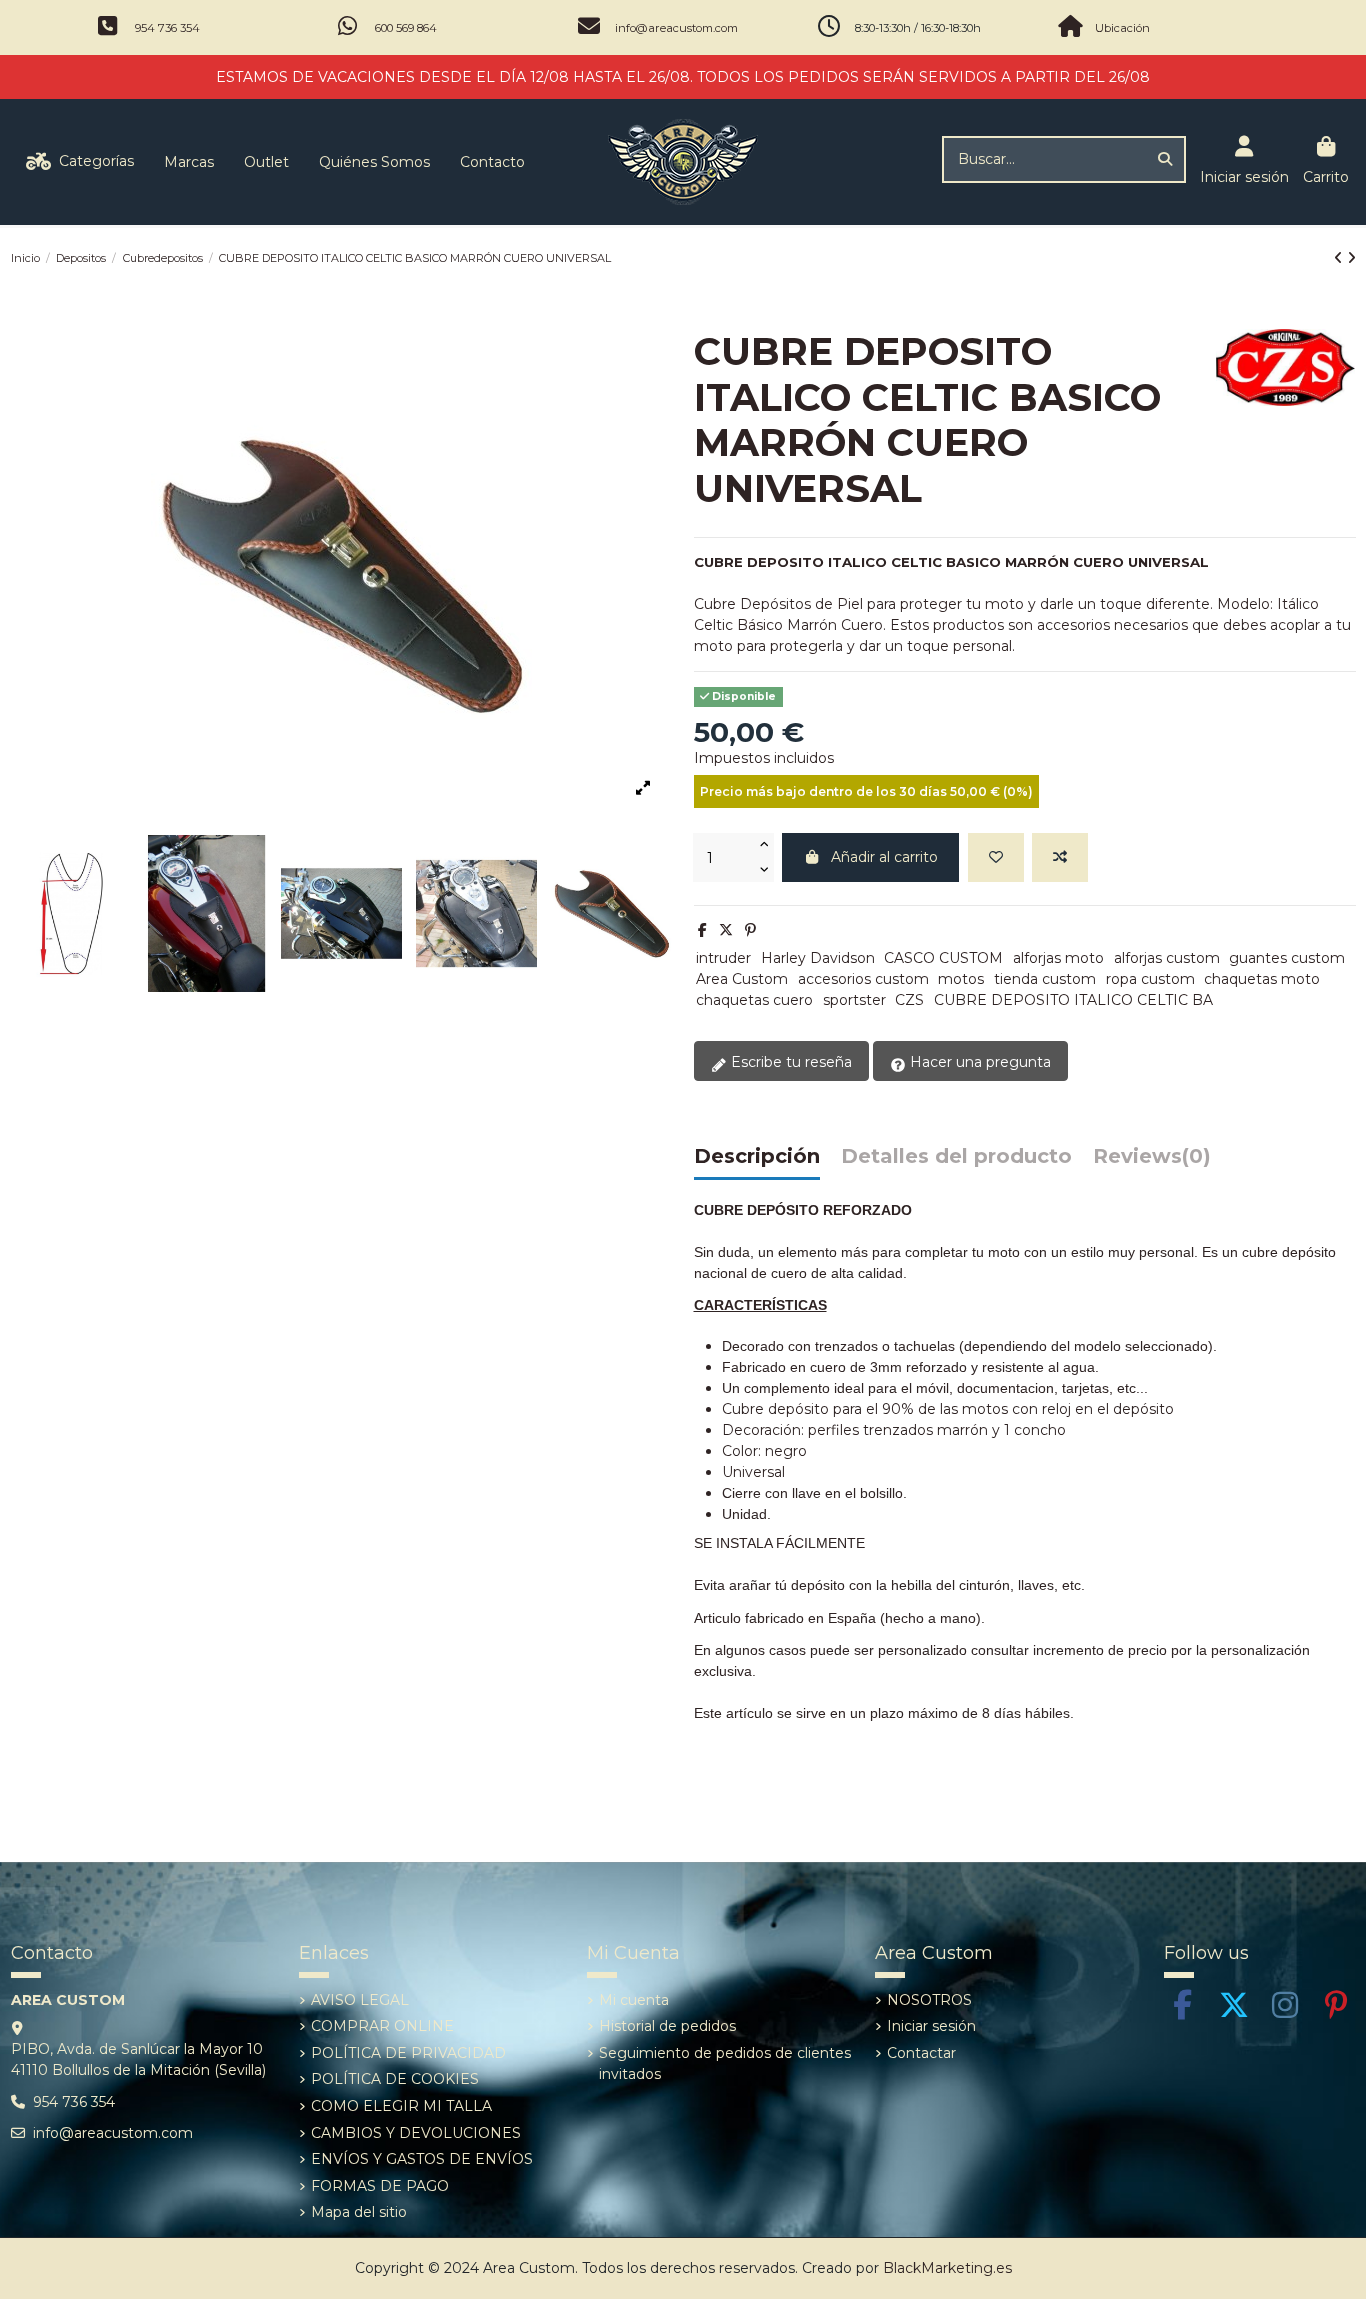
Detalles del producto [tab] (956, 1157)
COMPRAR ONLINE (382, 2026)
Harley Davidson (818, 958)
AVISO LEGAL (360, 2000)
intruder (723, 958)
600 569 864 (406, 28)
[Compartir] (702, 930)
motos (961, 979)
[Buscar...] (1165, 159)
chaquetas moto (1262, 979)
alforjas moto (1058, 958)
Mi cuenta (634, 2000)
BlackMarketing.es (947, 2268)
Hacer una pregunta (978, 1062)
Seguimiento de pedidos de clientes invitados (725, 2063)
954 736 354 (167, 28)
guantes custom (1287, 958)
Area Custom (742, 979)
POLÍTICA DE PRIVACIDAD (408, 2053)
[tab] (1152, 1161)
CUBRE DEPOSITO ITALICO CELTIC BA (1073, 1000)
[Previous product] (1340, 258)
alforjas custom (1167, 958)
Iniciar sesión (931, 2026)
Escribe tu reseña (789, 1062)
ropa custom (1150, 979)
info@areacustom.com (676, 28)
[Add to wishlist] (996, 857)
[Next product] (1351, 258)
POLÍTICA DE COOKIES (395, 2079)
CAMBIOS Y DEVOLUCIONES (416, 2133)
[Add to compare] (1060, 857)
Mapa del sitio (359, 2212)
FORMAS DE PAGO (380, 2186)
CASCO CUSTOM (943, 958)
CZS (909, 1000)
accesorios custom (863, 979)
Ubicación (1122, 28)
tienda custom (1045, 979)
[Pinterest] (750, 930)
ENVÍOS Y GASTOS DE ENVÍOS (422, 2159)
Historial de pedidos (667, 2026)
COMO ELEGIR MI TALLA (401, 2106)
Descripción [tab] (757, 1157)
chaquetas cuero (754, 1000)
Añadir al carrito (884, 857)
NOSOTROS (929, 2000)
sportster (854, 1000)
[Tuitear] (726, 930)
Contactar (921, 2053)
